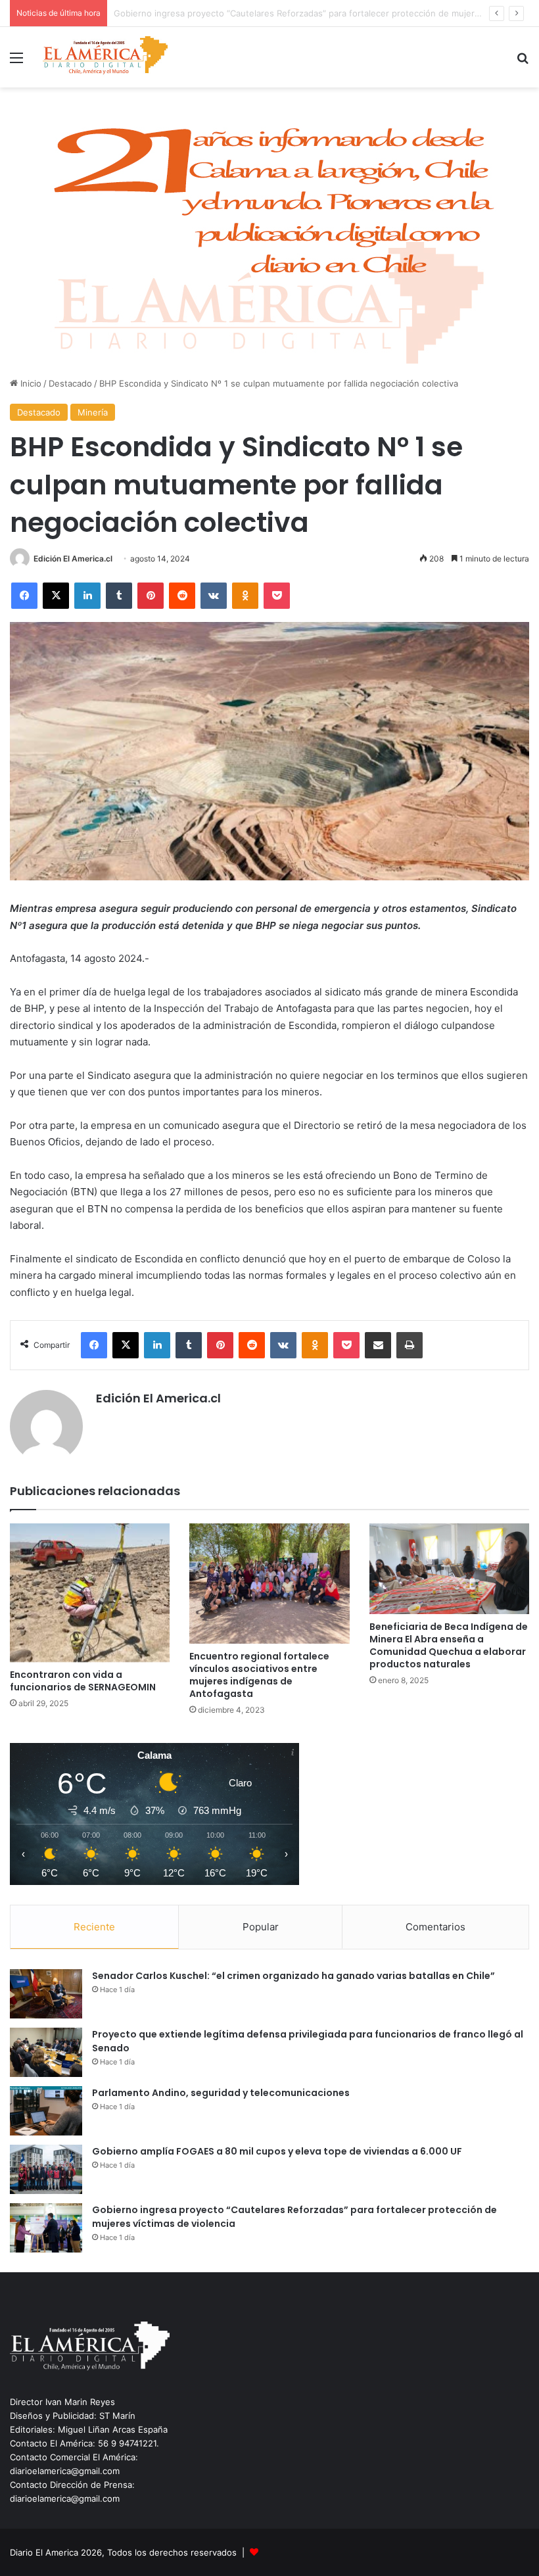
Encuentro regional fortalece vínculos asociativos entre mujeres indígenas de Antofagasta (259, 1675)
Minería (93, 412)
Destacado (70, 383)
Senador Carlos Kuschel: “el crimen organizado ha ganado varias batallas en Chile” (293, 1976)
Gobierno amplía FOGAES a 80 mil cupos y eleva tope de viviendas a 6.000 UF (277, 2151)
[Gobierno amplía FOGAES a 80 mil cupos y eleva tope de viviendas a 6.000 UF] (46, 2169)
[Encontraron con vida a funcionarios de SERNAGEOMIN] (90, 1593)
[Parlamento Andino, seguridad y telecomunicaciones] (46, 2111)
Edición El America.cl (73, 559)
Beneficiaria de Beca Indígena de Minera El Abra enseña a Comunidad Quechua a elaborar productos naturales (449, 1645)
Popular (261, 1927)
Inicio (30, 383)
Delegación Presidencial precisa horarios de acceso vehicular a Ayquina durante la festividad (303, 13)
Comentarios (435, 1927)
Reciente (94, 1927)
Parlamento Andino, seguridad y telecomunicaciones (221, 2093)
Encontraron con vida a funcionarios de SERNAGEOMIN (83, 1681)
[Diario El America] (105, 57)
